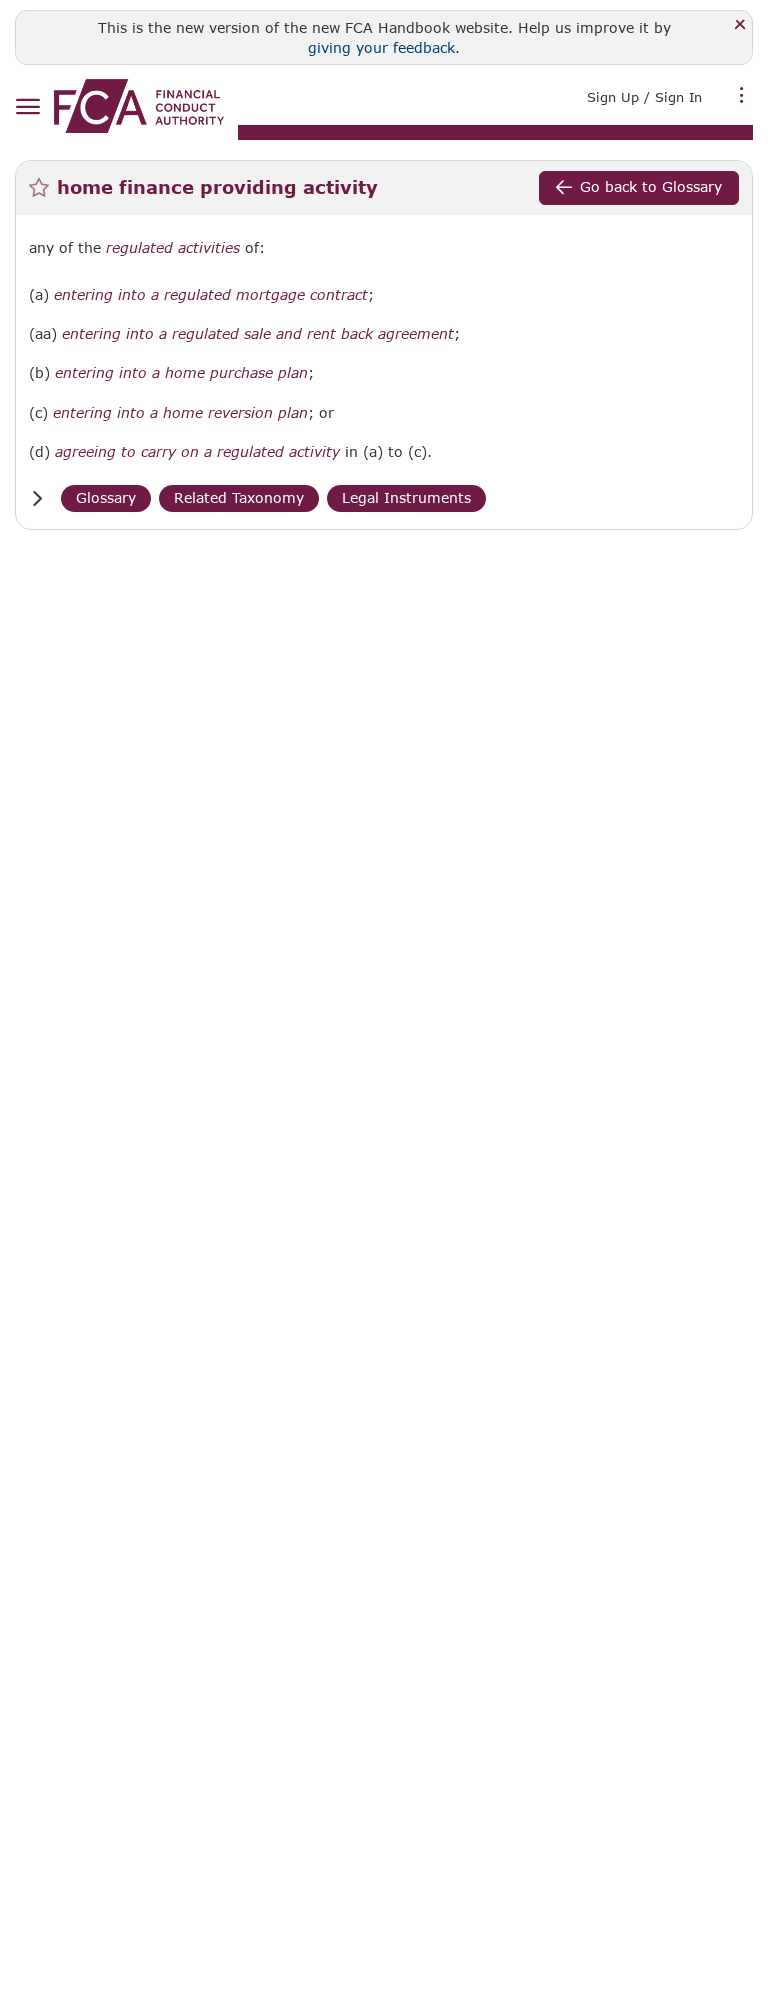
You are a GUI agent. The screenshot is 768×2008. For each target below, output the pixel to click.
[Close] (740, 25)
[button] (37, 498)
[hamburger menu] (27, 107)
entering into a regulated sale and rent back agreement (258, 334)
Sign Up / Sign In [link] (644, 97)
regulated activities (173, 248)
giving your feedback (381, 47)
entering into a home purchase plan (181, 373)
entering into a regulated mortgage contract (211, 295)
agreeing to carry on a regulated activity (197, 452)
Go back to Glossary (651, 186)
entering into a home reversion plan (180, 413)
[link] (139, 106)
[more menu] (742, 95)
